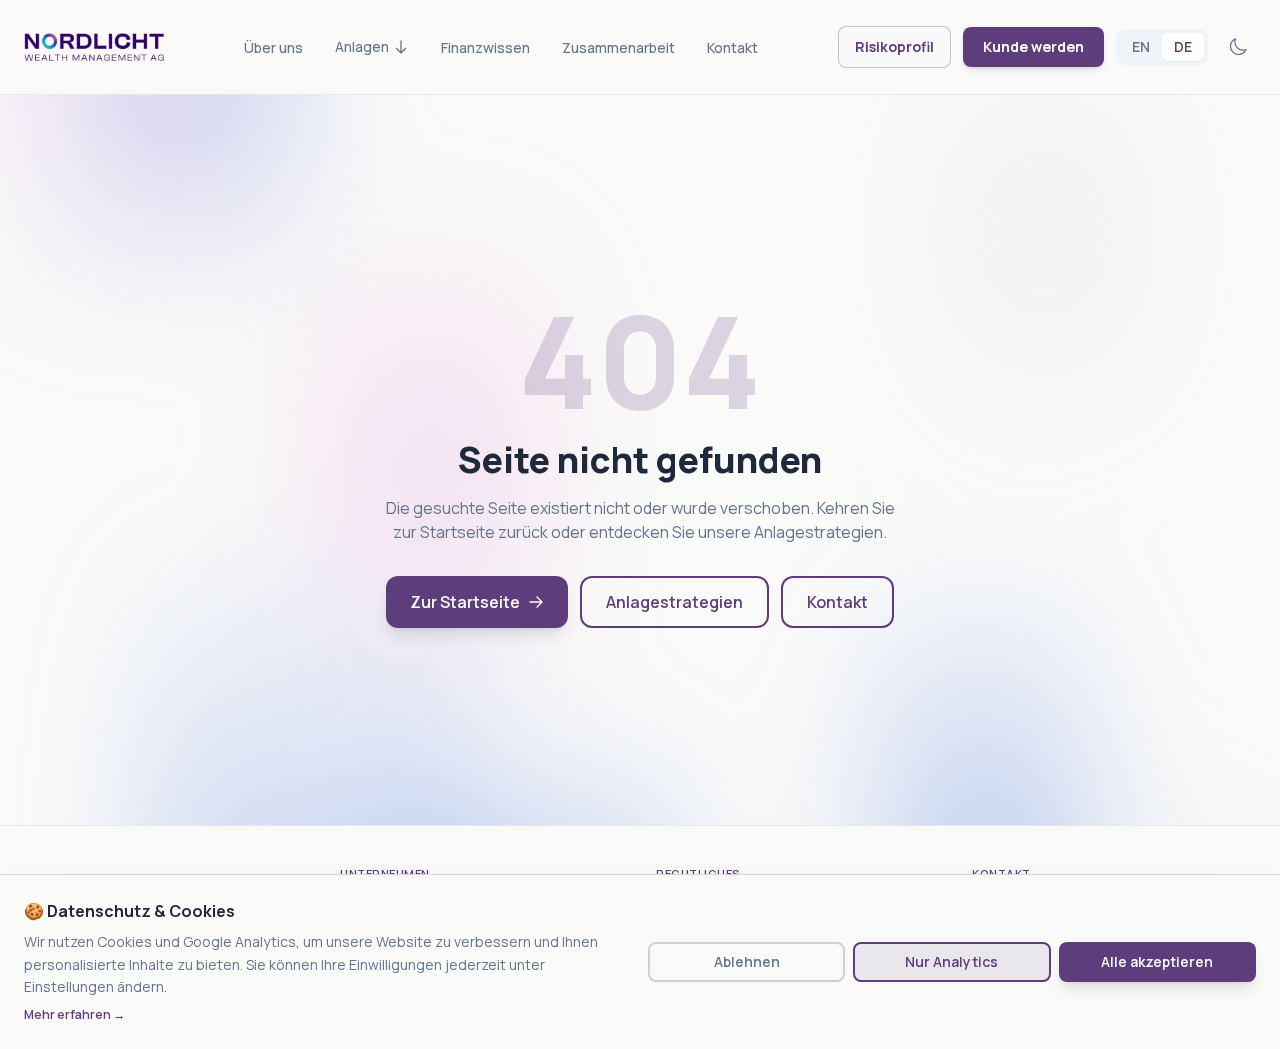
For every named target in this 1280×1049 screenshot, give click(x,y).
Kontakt (732, 47)
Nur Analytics (951, 961)
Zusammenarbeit (618, 47)
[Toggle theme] (1238, 47)
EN (1141, 46)
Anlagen (362, 46)
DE (1183, 46)
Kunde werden (1033, 46)
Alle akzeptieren (1157, 961)
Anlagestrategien (674, 602)
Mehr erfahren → (74, 1015)
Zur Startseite (465, 602)
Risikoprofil (894, 46)
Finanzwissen (485, 47)
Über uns (273, 47)
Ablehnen (747, 961)
